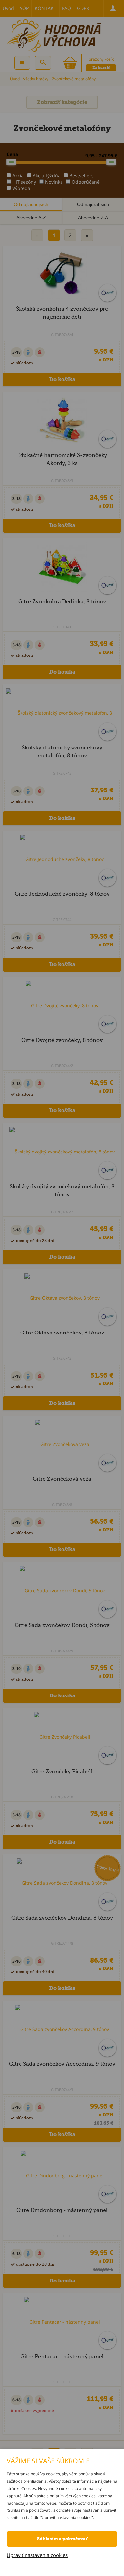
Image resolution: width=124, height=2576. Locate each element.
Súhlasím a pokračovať (62, 2539)
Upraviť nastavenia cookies (37, 2555)
